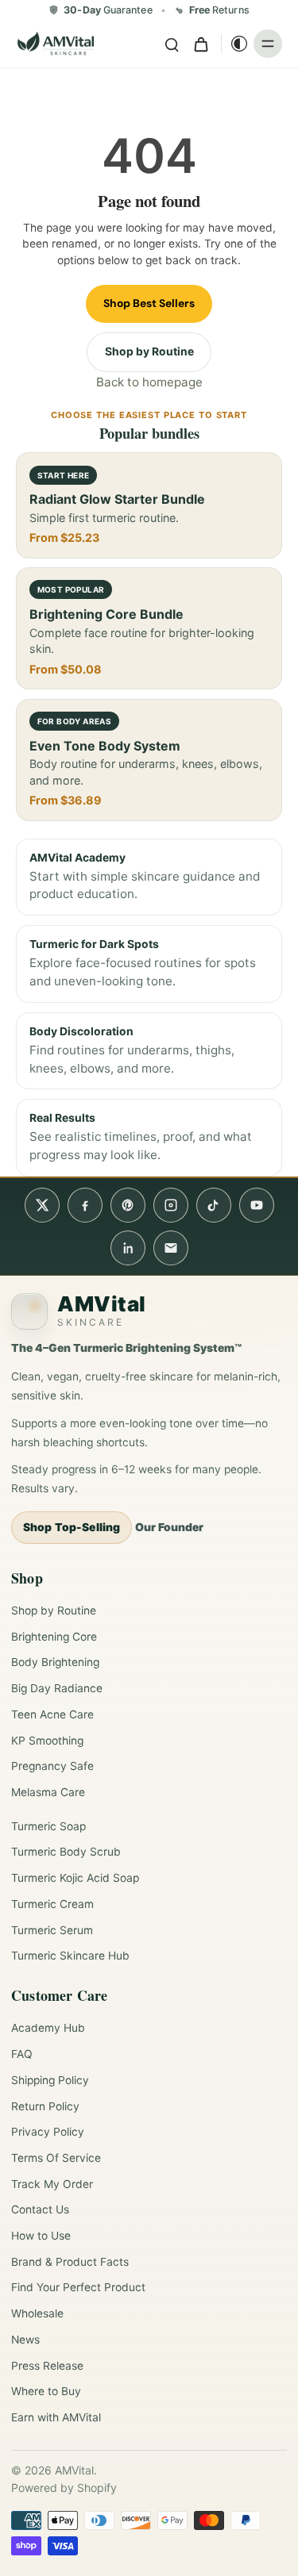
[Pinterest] (128, 1205)
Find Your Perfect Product (78, 2287)
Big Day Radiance (57, 1688)
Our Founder (169, 1527)
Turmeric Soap (48, 1826)
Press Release (47, 2366)
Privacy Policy (48, 2132)
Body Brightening (55, 1662)
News (25, 2340)
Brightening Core (54, 1637)
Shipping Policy (50, 2080)
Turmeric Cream (52, 1904)
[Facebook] (85, 1205)
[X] (42, 1205)
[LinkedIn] (128, 1248)
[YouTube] (257, 1205)
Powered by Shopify (64, 2488)
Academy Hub (48, 2028)
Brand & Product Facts (70, 2262)
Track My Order (52, 2184)
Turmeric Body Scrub (66, 1852)
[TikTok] (214, 1205)
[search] (172, 44)
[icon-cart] (200, 44)
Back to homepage (149, 382)
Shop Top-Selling (72, 1527)
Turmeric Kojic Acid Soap (75, 1878)
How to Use (41, 2236)
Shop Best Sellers (149, 303)
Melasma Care (48, 1792)
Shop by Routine (149, 351)
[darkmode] (235, 44)
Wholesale (37, 2313)
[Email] (171, 1248)
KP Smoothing (47, 1741)
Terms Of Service (56, 2158)
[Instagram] (171, 1205)
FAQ (22, 2054)
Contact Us (40, 2209)
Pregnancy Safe (52, 1766)
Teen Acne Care (52, 1714)
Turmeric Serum (52, 1930)
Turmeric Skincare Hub (70, 1956)
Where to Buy (46, 2391)
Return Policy (45, 2106)
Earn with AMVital (56, 2417)
